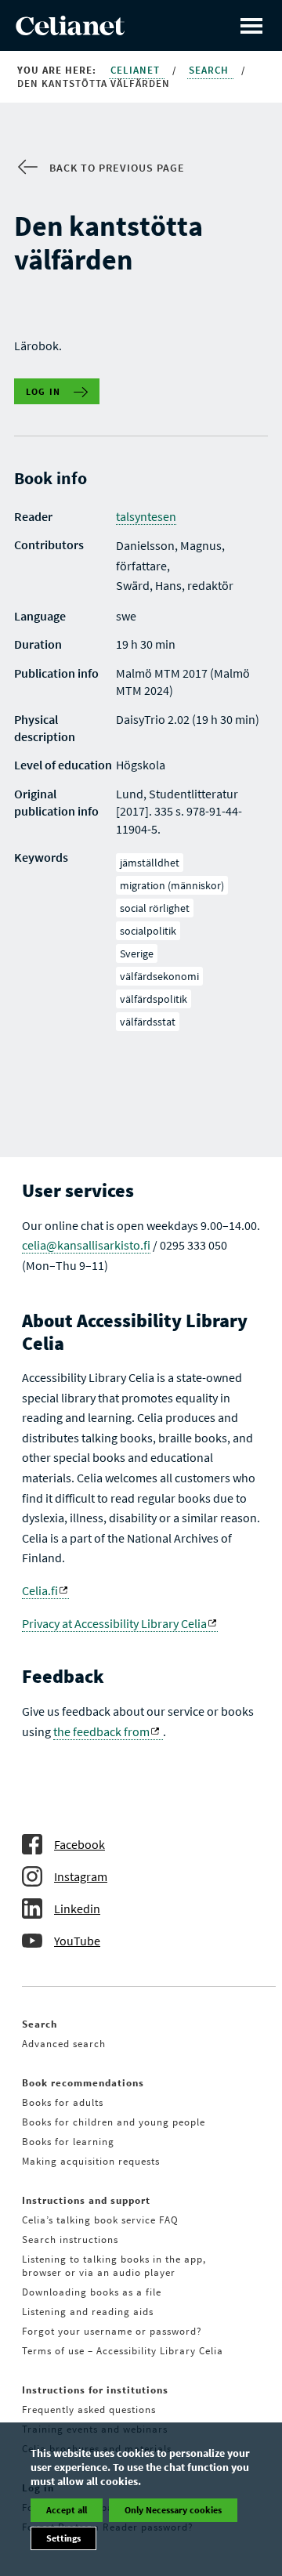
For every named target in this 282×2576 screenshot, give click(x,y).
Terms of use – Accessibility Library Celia (123, 2351)
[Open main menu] (251, 25)
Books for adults (63, 2102)
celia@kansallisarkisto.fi (86, 1245)
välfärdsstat (148, 1022)
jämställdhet (150, 863)
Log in (43, 391)
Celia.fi (40, 1590)
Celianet (137, 70)
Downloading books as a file (92, 2292)
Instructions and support (86, 2200)
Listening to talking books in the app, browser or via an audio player (114, 2266)
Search (210, 70)
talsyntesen (146, 516)
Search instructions (70, 2240)
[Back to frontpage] (70, 31)
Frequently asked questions (89, 2410)
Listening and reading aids (88, 2312)
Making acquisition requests (91, 2161)
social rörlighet (155, 908)
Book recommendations (83, 2083)
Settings (63, 2538)
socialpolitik (148, 931)
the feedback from (101, 1731)
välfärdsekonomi (159, 976)
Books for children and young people (114, 2122)
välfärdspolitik (154, 999)
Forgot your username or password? (112, 2331)
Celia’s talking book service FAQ (100, 2220)
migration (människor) (172, 885)
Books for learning (68, 2142)
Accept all (67, 2510)
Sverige (137, 953)
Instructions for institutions (95, 2390)
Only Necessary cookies (173, 2510)
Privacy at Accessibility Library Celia (114, 1623)
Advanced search (64, 2044)
